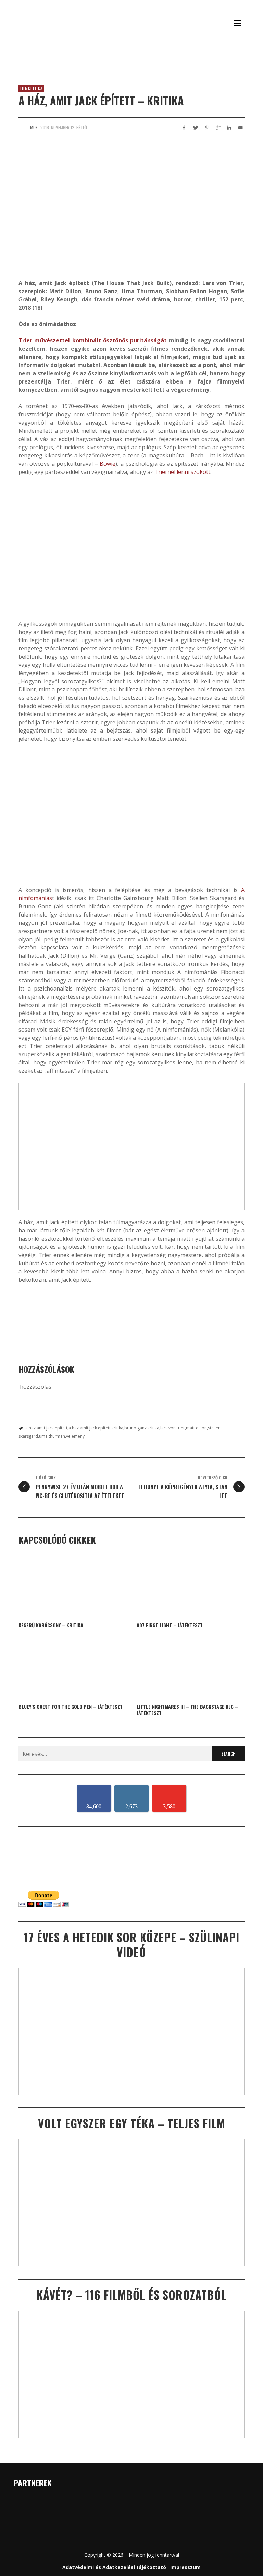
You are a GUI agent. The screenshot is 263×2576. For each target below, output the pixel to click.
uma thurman (52, 1436)
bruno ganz (135, 1428)
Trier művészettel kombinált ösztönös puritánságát (93, 340)
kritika (153, 1428)
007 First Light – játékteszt (170, 1625)
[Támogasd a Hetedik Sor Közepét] (131, 59)
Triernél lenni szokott (182, 472)
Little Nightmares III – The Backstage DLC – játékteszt (187, 1710)
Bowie (108, 464)
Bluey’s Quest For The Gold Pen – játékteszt (71, 1706)
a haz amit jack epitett (46, 1428)
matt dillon (196, 1428)
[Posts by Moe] (23, 127)
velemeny (75, 1436)
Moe (34, 127)
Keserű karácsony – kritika (51, 1625)
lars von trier (173, 1428)
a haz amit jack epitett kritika (96, 1428)
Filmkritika (31, 88)
